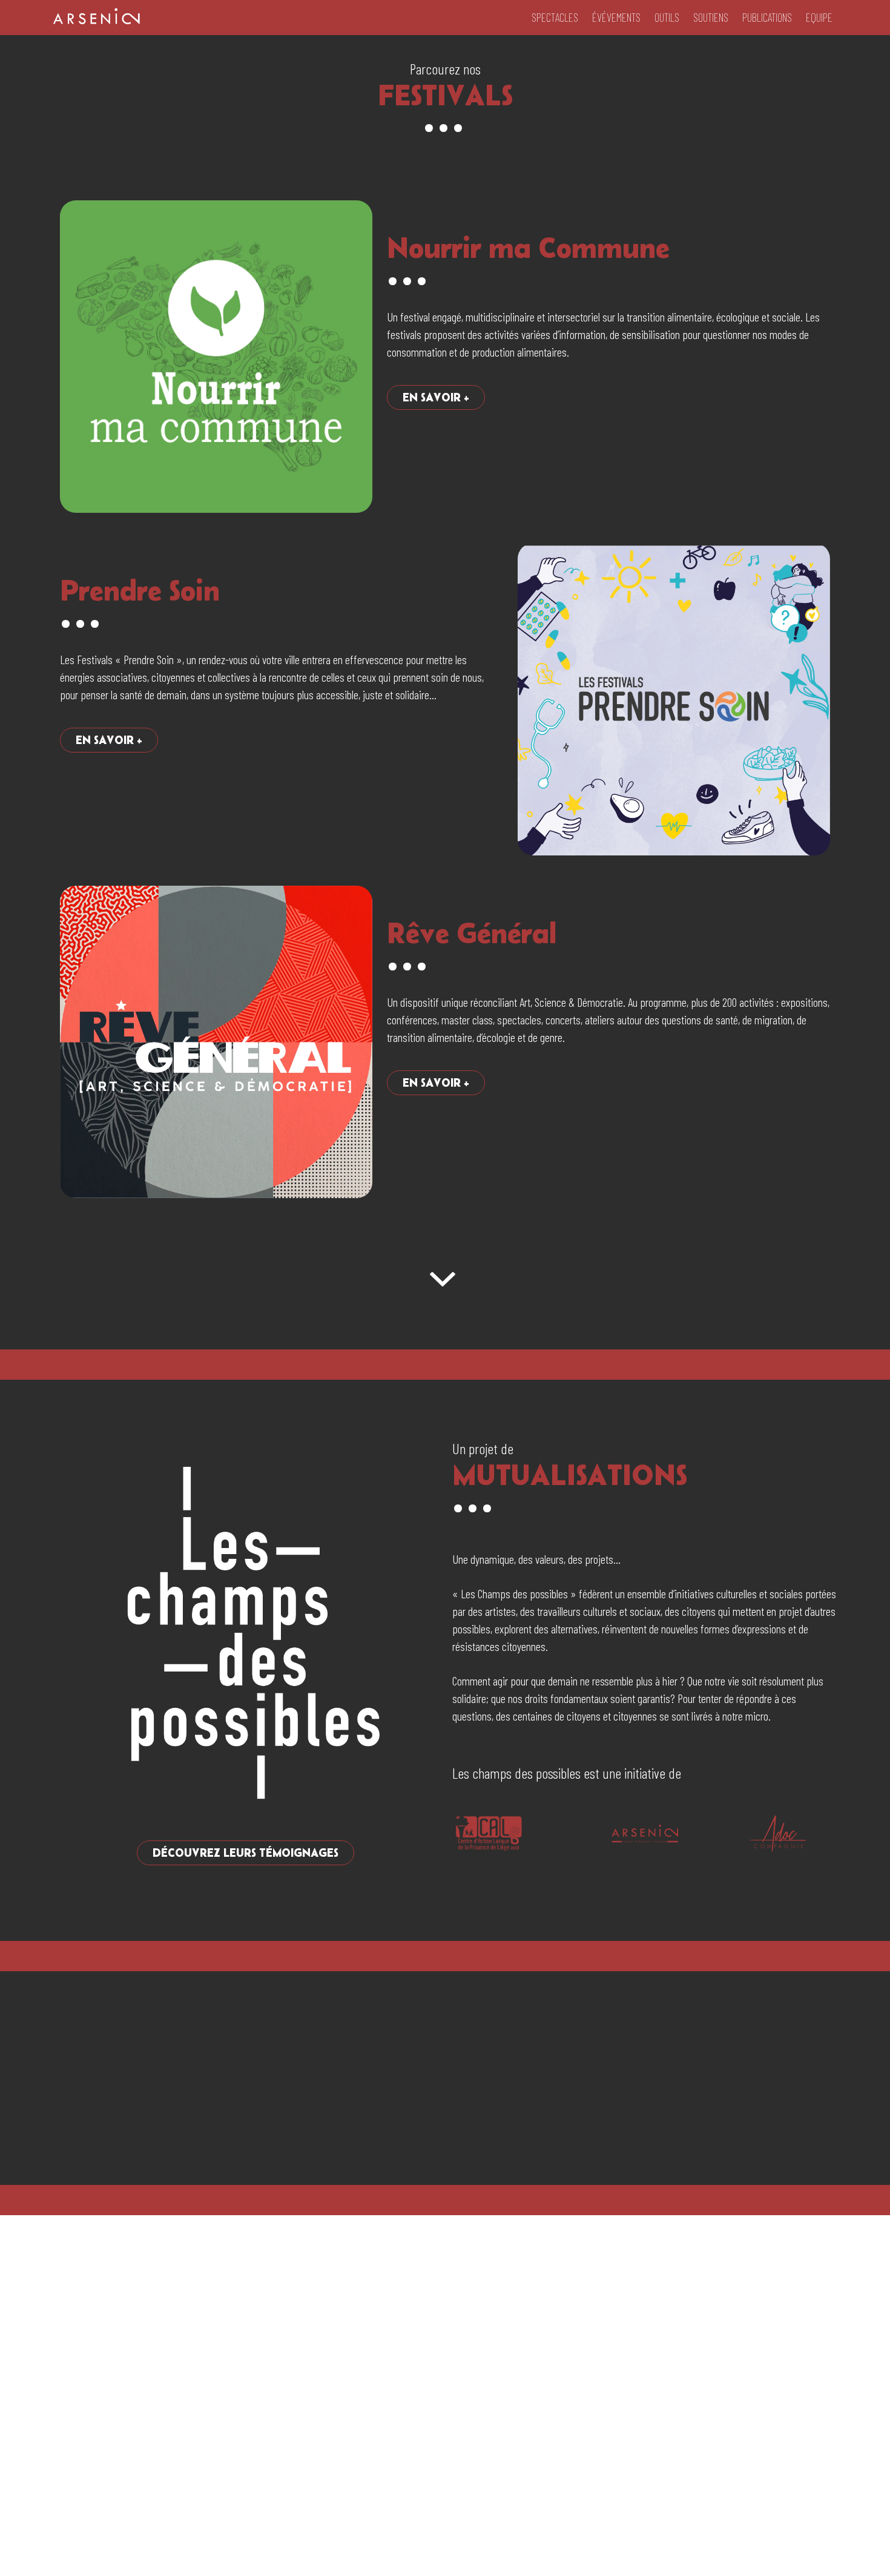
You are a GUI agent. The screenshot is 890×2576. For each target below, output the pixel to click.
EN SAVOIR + (436, 397)
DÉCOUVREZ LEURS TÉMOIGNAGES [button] (246, 1853)
